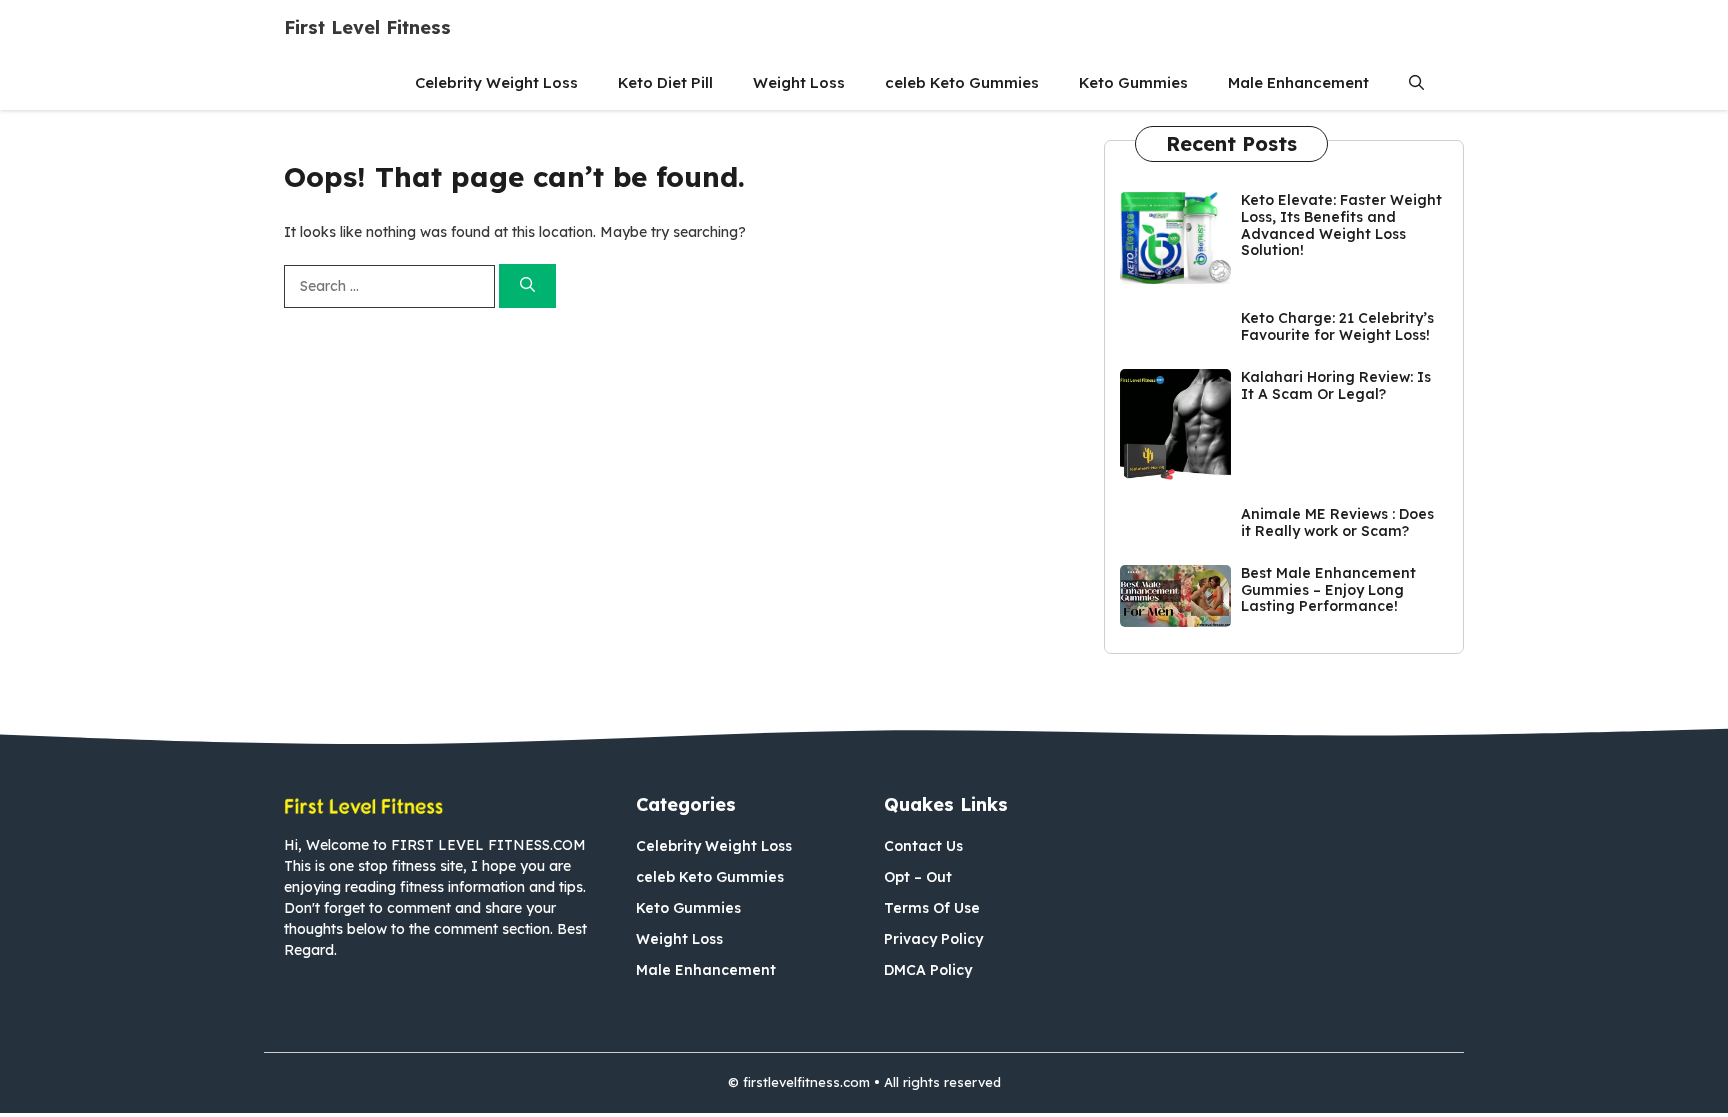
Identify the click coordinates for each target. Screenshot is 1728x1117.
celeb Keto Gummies (962, 82)
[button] (1416, 82)
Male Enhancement (1298, 82)
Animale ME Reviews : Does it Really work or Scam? (1337, 522)
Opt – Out (918, 877)
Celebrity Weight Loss (496, 82)
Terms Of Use (932, 908)
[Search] (527, 286)
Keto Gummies (1133, 82)
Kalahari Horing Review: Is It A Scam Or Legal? (1336, 385)
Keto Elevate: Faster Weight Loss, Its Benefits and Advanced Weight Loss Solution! (1341, 225)
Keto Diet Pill (665, 82)
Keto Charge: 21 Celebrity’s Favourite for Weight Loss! (1337, 326)
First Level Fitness (367, 27)
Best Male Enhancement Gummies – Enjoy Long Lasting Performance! (1328, 590)
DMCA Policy (928, 970)
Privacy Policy (933, 939)
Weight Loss (799, 82)
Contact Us (923, 846)
